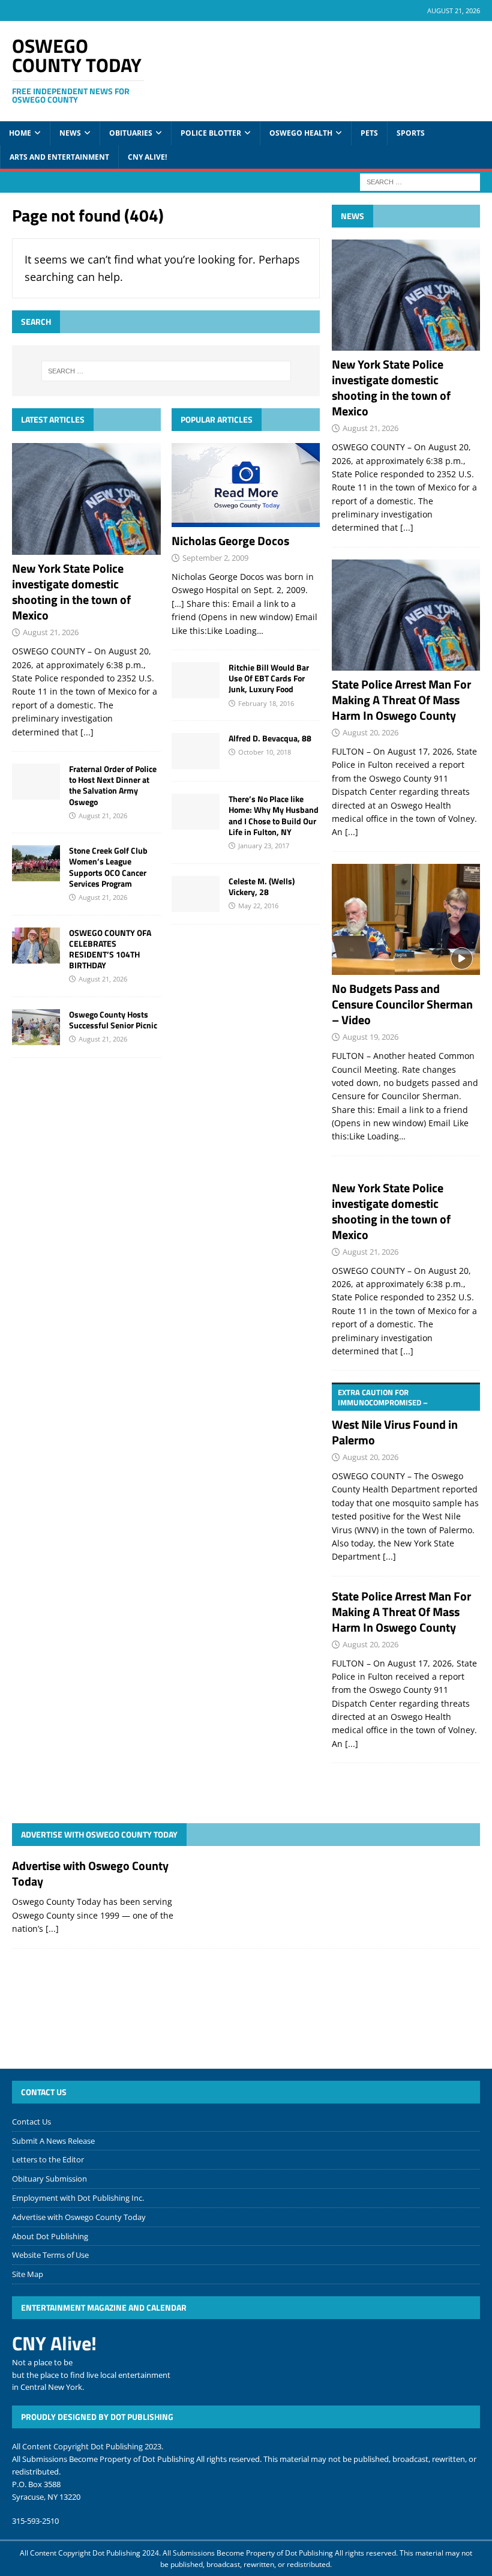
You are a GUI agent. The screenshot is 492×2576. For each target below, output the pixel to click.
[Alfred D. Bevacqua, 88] (196, 751)
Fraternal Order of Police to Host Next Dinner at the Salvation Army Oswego (113, 785)
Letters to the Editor (48, 2159)
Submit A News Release (53, 2141)
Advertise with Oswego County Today (99, 1834)
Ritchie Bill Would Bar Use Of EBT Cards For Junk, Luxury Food (269, 678)
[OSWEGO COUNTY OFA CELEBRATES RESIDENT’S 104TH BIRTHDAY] (36, 946)
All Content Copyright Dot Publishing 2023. (88, 2446)
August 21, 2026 (51, 632)
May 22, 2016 (258, 906)
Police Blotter (211, 133)
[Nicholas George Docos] (246, 485)
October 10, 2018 (265, 752)
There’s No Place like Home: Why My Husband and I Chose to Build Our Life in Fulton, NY (274, 815)
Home (20, 133)
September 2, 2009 (215, 558)
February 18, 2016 (266, 703)
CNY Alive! (147, 157)
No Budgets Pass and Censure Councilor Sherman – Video (402, 1004)
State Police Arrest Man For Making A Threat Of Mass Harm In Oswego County (401, 700)
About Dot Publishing (50, 2236)
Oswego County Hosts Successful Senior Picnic (113, 1020)
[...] (87, 732)
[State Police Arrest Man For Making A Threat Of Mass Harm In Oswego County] (406, 615)
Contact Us (31, 2122)
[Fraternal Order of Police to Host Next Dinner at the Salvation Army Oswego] (36, 782)
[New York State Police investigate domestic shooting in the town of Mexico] (86, 499)
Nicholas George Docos (230, 541)
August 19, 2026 (370, 1037)
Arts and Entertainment (59, 157)
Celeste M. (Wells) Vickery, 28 (262, 886)
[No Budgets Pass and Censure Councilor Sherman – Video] (406, 920)
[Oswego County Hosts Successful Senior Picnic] (36, 1027)
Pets (369, 133)
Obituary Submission (49, 2179)
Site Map (28, 2274)
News (70, 133)
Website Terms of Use (50, 2255)
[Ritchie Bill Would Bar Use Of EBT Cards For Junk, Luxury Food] (196, 680)
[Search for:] (420, 181)
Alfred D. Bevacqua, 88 (270, 738)
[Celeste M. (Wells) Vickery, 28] (196, 894)
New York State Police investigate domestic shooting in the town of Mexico (71, 592)
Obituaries (131, 133)
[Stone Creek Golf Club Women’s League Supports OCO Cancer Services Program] (36, 863)
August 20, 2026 (370, 732)
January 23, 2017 (264, 846)
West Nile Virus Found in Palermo (395, 1418)
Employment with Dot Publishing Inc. (78, 2198)
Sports (411, 133)
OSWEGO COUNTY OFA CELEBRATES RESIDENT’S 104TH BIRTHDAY (110, 949)
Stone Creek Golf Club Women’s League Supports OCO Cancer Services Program (108, 867)
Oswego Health (301, 133)
